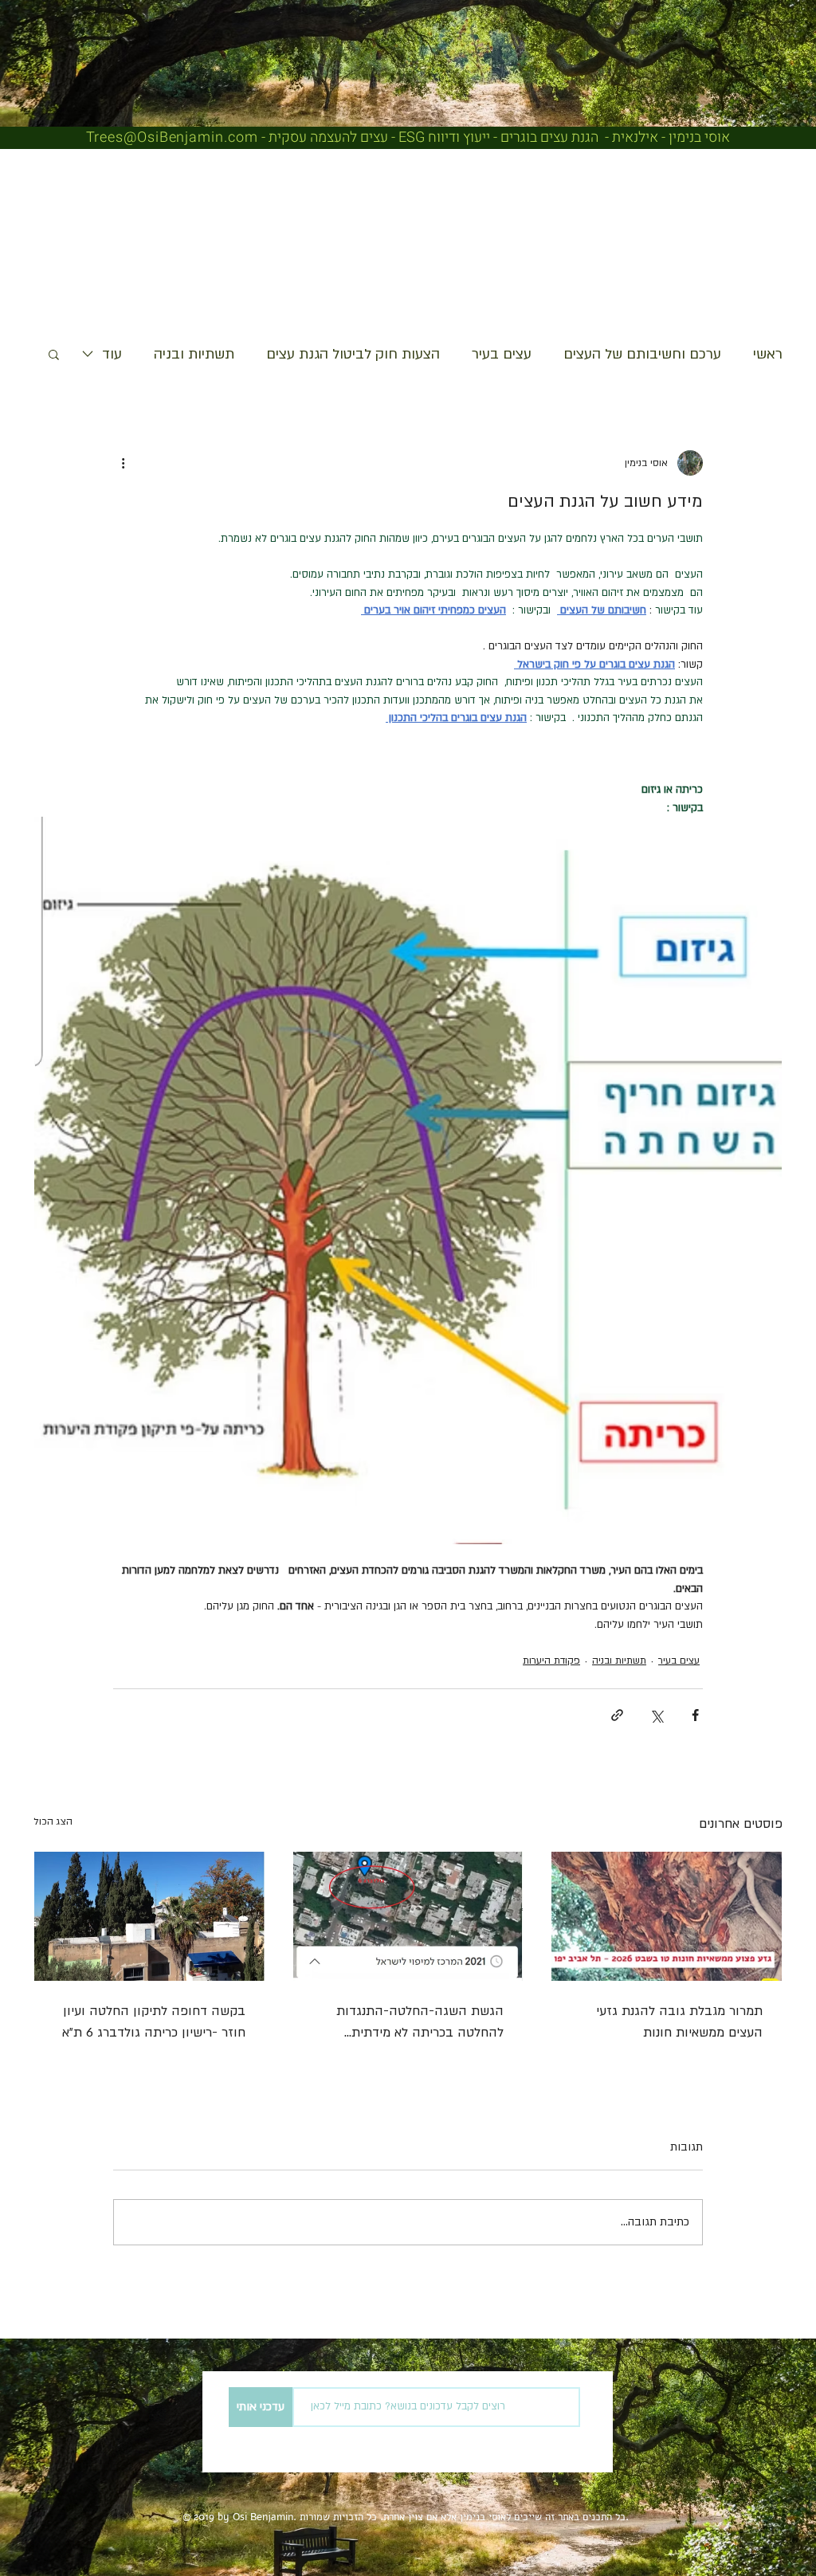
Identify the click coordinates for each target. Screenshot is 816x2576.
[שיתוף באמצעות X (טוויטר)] (656, 1715)
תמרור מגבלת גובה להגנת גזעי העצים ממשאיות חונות (679, 2022)
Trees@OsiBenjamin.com (172, 137)
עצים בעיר (502, 354)
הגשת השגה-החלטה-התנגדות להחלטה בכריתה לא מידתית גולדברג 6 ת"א (420, 2023)
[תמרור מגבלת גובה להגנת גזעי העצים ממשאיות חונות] (667, 1916)
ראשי (768, 354)
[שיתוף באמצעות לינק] (617, 1715)
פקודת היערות (551, 1660)
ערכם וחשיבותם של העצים (642, 354)
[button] (54, 354)
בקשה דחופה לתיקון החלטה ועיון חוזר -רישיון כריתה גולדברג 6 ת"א (154, 2022)
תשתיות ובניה (194, 354)
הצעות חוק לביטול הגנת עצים (353, 354)
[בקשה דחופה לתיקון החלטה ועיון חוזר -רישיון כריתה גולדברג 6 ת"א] (149, 1916)
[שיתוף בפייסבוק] (695, 1715)
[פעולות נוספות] (123, 463)
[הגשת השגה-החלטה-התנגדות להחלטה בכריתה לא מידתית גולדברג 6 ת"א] (408, 1916)
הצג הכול (53, 1821)
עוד (112, 354)
